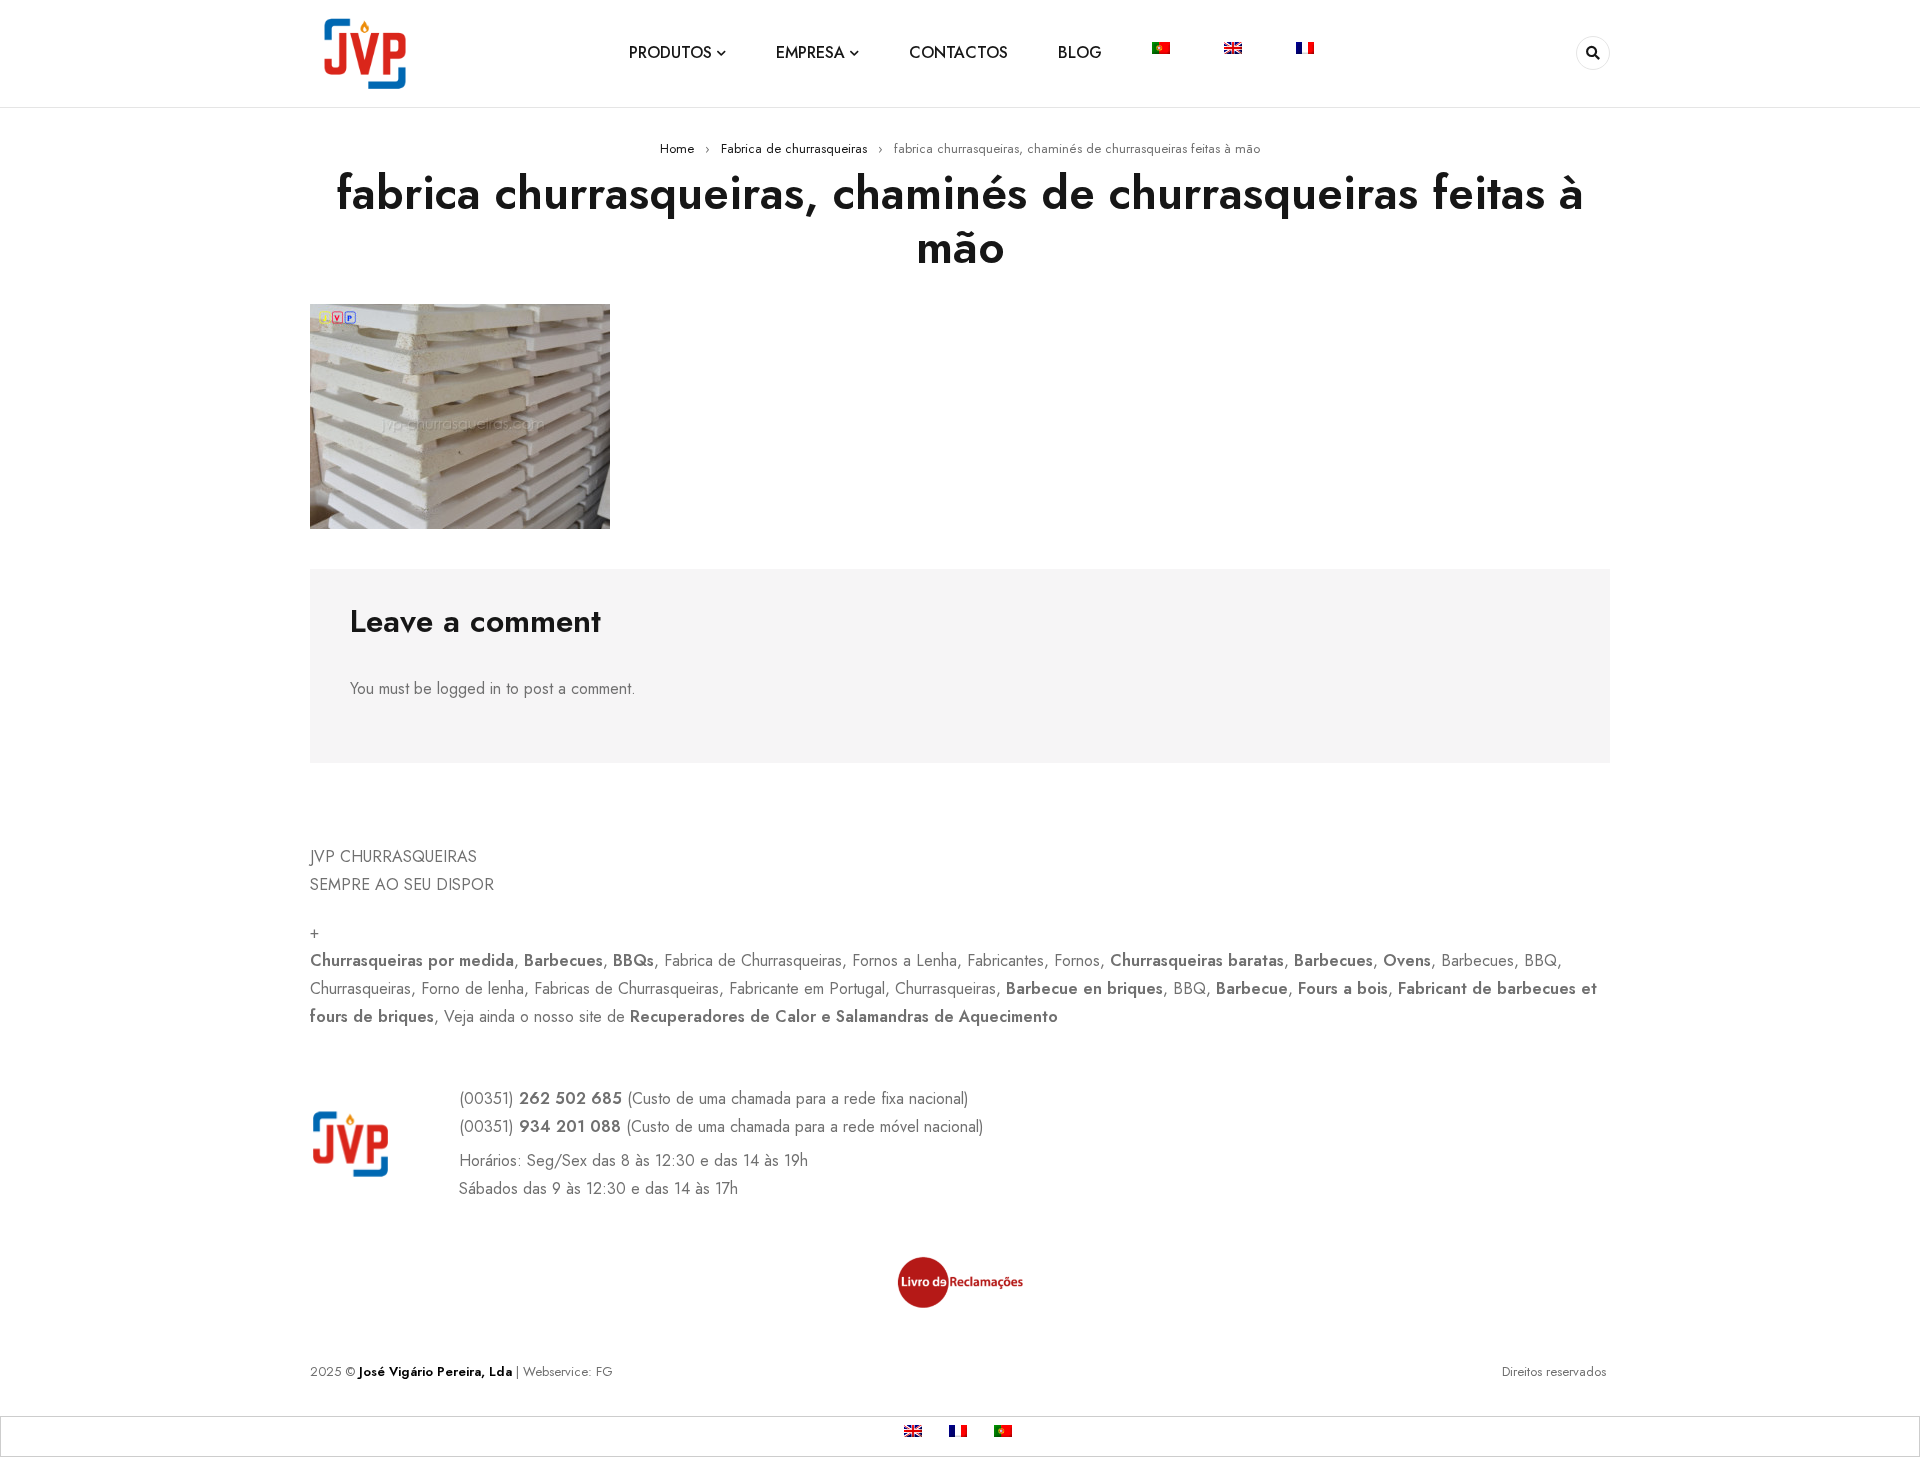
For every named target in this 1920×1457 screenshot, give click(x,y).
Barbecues (563, 960)
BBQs (633, 960)
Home (677, 148)
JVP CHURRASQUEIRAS (393, 856)
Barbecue (1252, 988)
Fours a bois (1343, 988)
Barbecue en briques (1084, 988)
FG (604, 1371)
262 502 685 (570, 1098)
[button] (960, 857)
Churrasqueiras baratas (1197, 960)
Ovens (1407, 960)
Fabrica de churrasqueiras (794, 148)
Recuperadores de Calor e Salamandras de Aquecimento (844, 1016)
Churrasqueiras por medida (412, 960)
